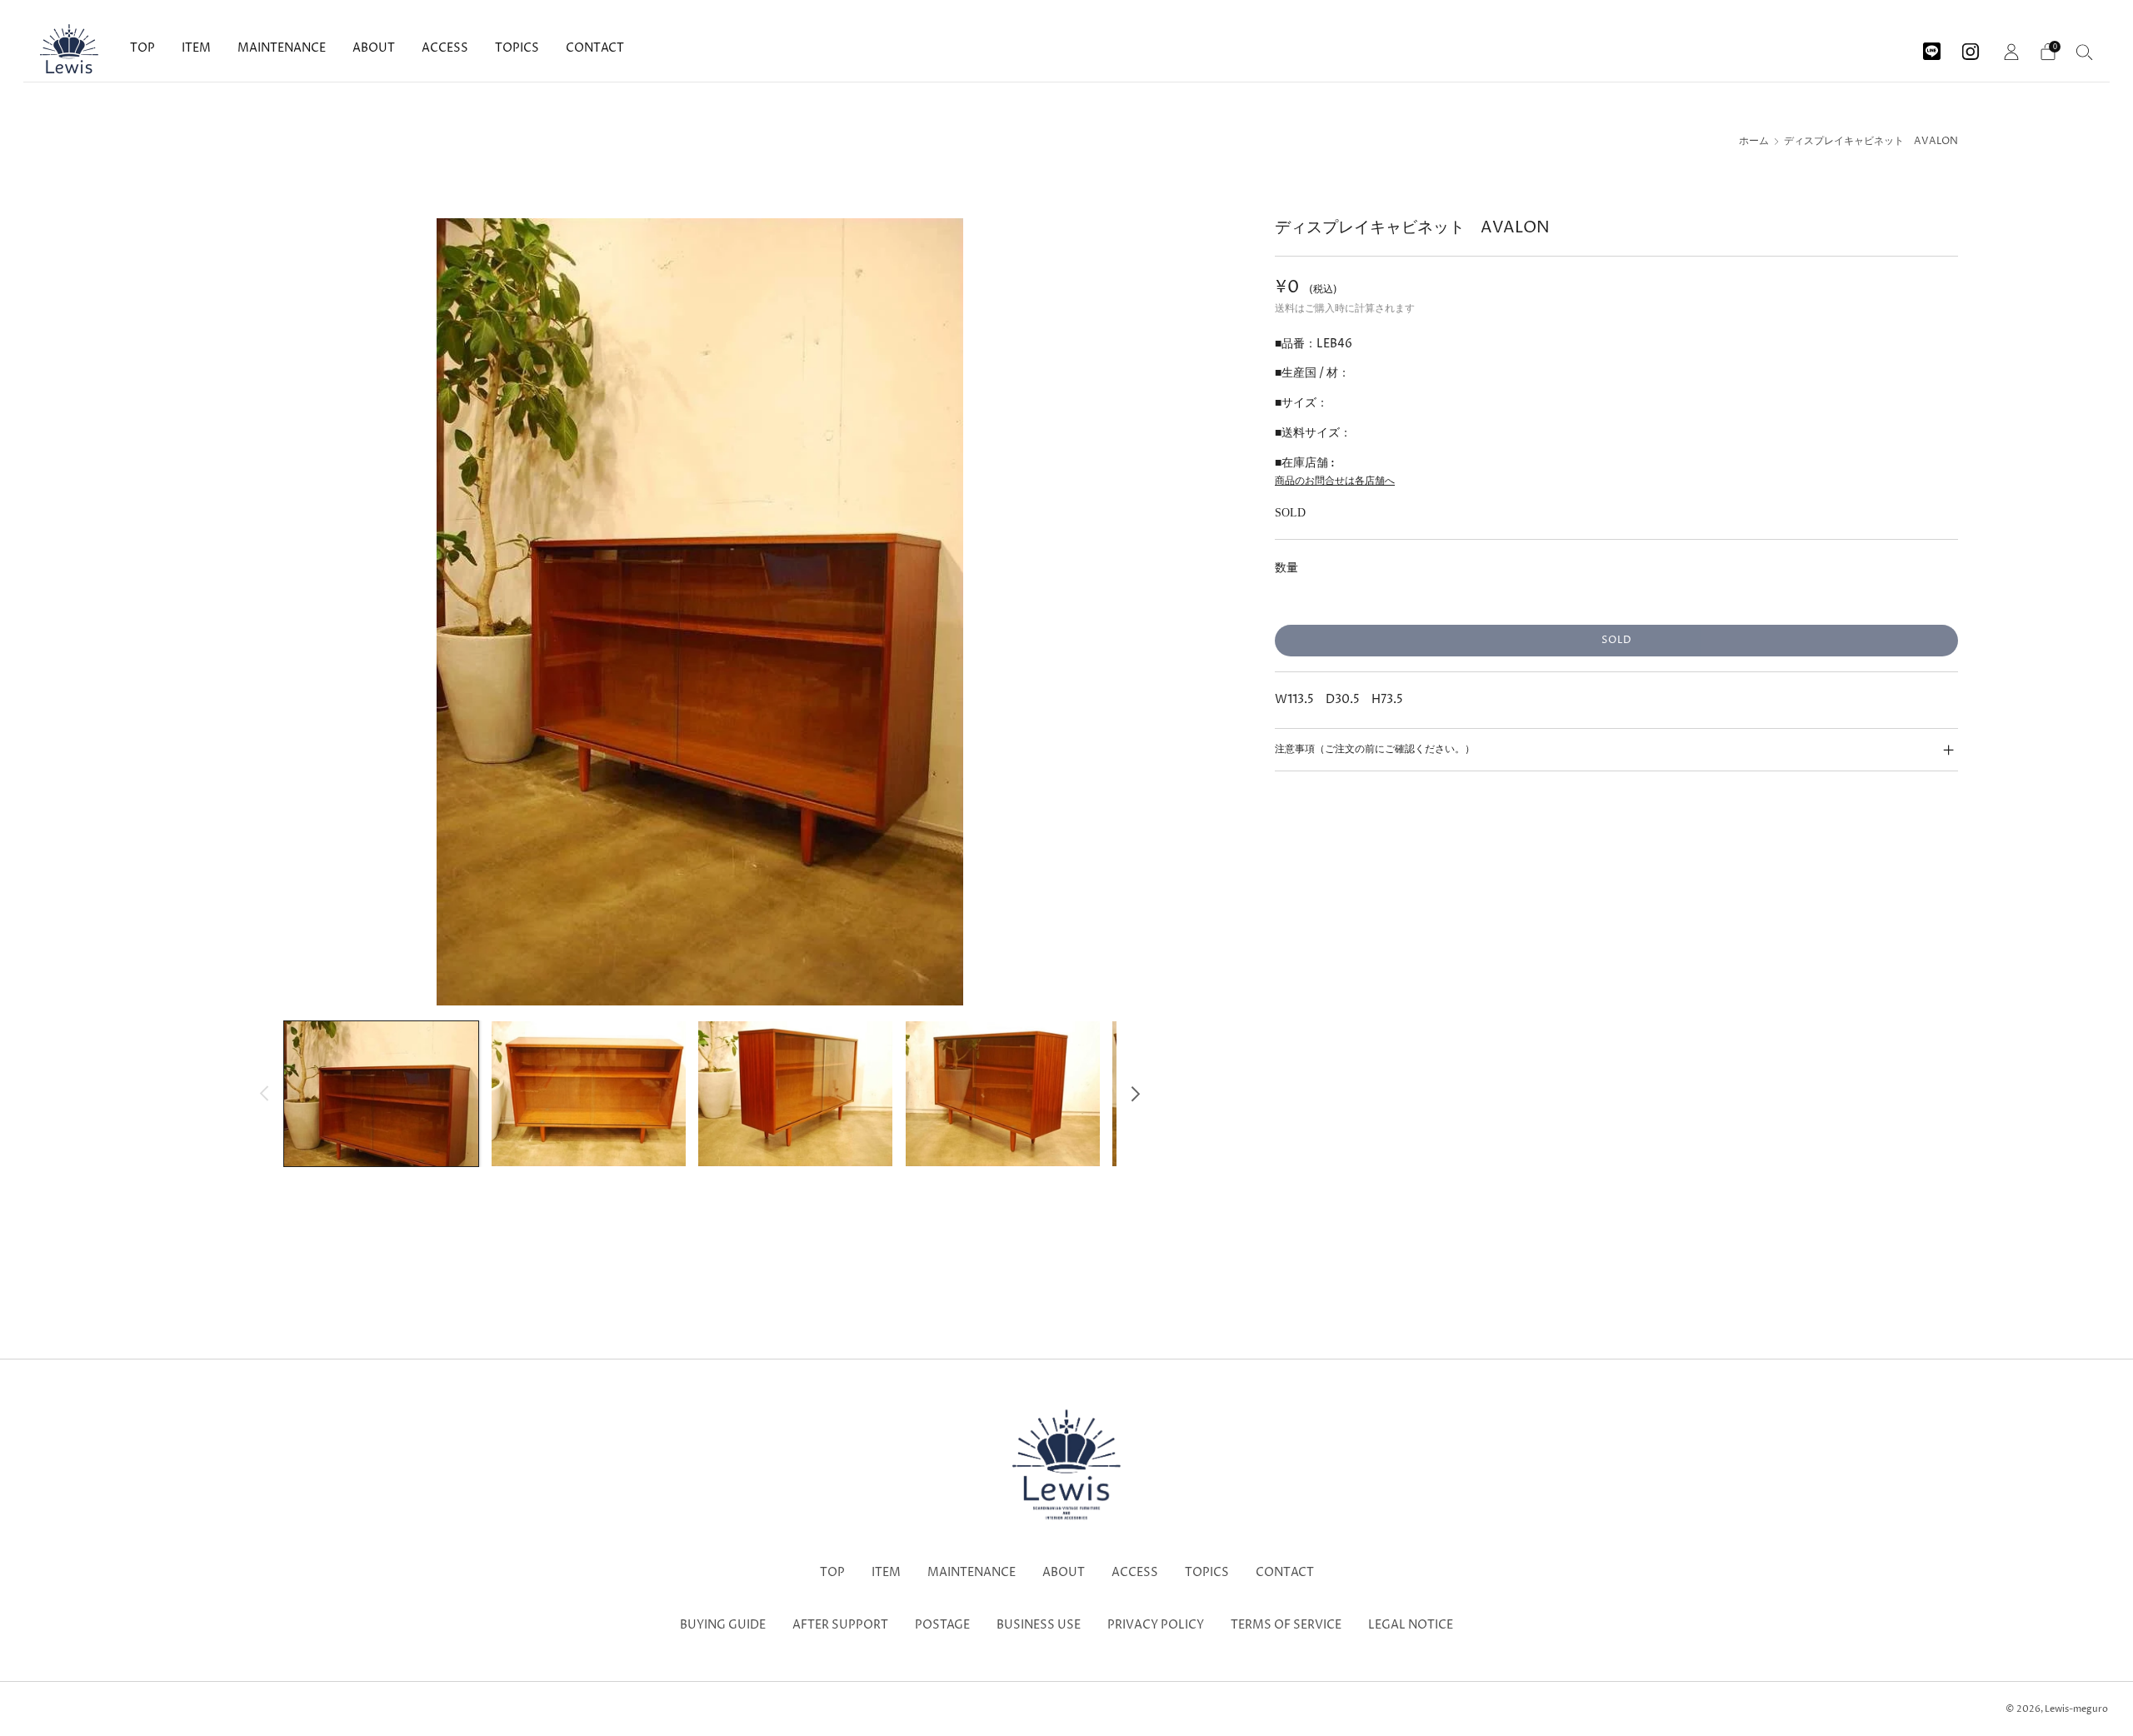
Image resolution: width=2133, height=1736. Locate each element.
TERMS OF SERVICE (1286, 1625)
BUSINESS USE (1039, 1625)
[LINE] (1932, 45)
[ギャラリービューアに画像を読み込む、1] (381, 1094)
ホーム (1754, 142)
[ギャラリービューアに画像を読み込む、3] (795, 1094)
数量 (1286, 568)
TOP (142, 48)
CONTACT (595, 48)
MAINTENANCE (282, 48)
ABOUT (374, 48)
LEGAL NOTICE (1411, 1625)
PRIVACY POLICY (1156, 1625)
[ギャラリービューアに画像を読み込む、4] (1003, 1094)
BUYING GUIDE (723, 1625)
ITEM (196, 48)
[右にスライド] (1135, 1093)
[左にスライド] (265, 1093)
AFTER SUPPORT (840, 1625)
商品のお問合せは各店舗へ (1335, 481)
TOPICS (517, 48)
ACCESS (445, 48)
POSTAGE (942, 1625)
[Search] (2085, 52)
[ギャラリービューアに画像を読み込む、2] (589, 1094)
